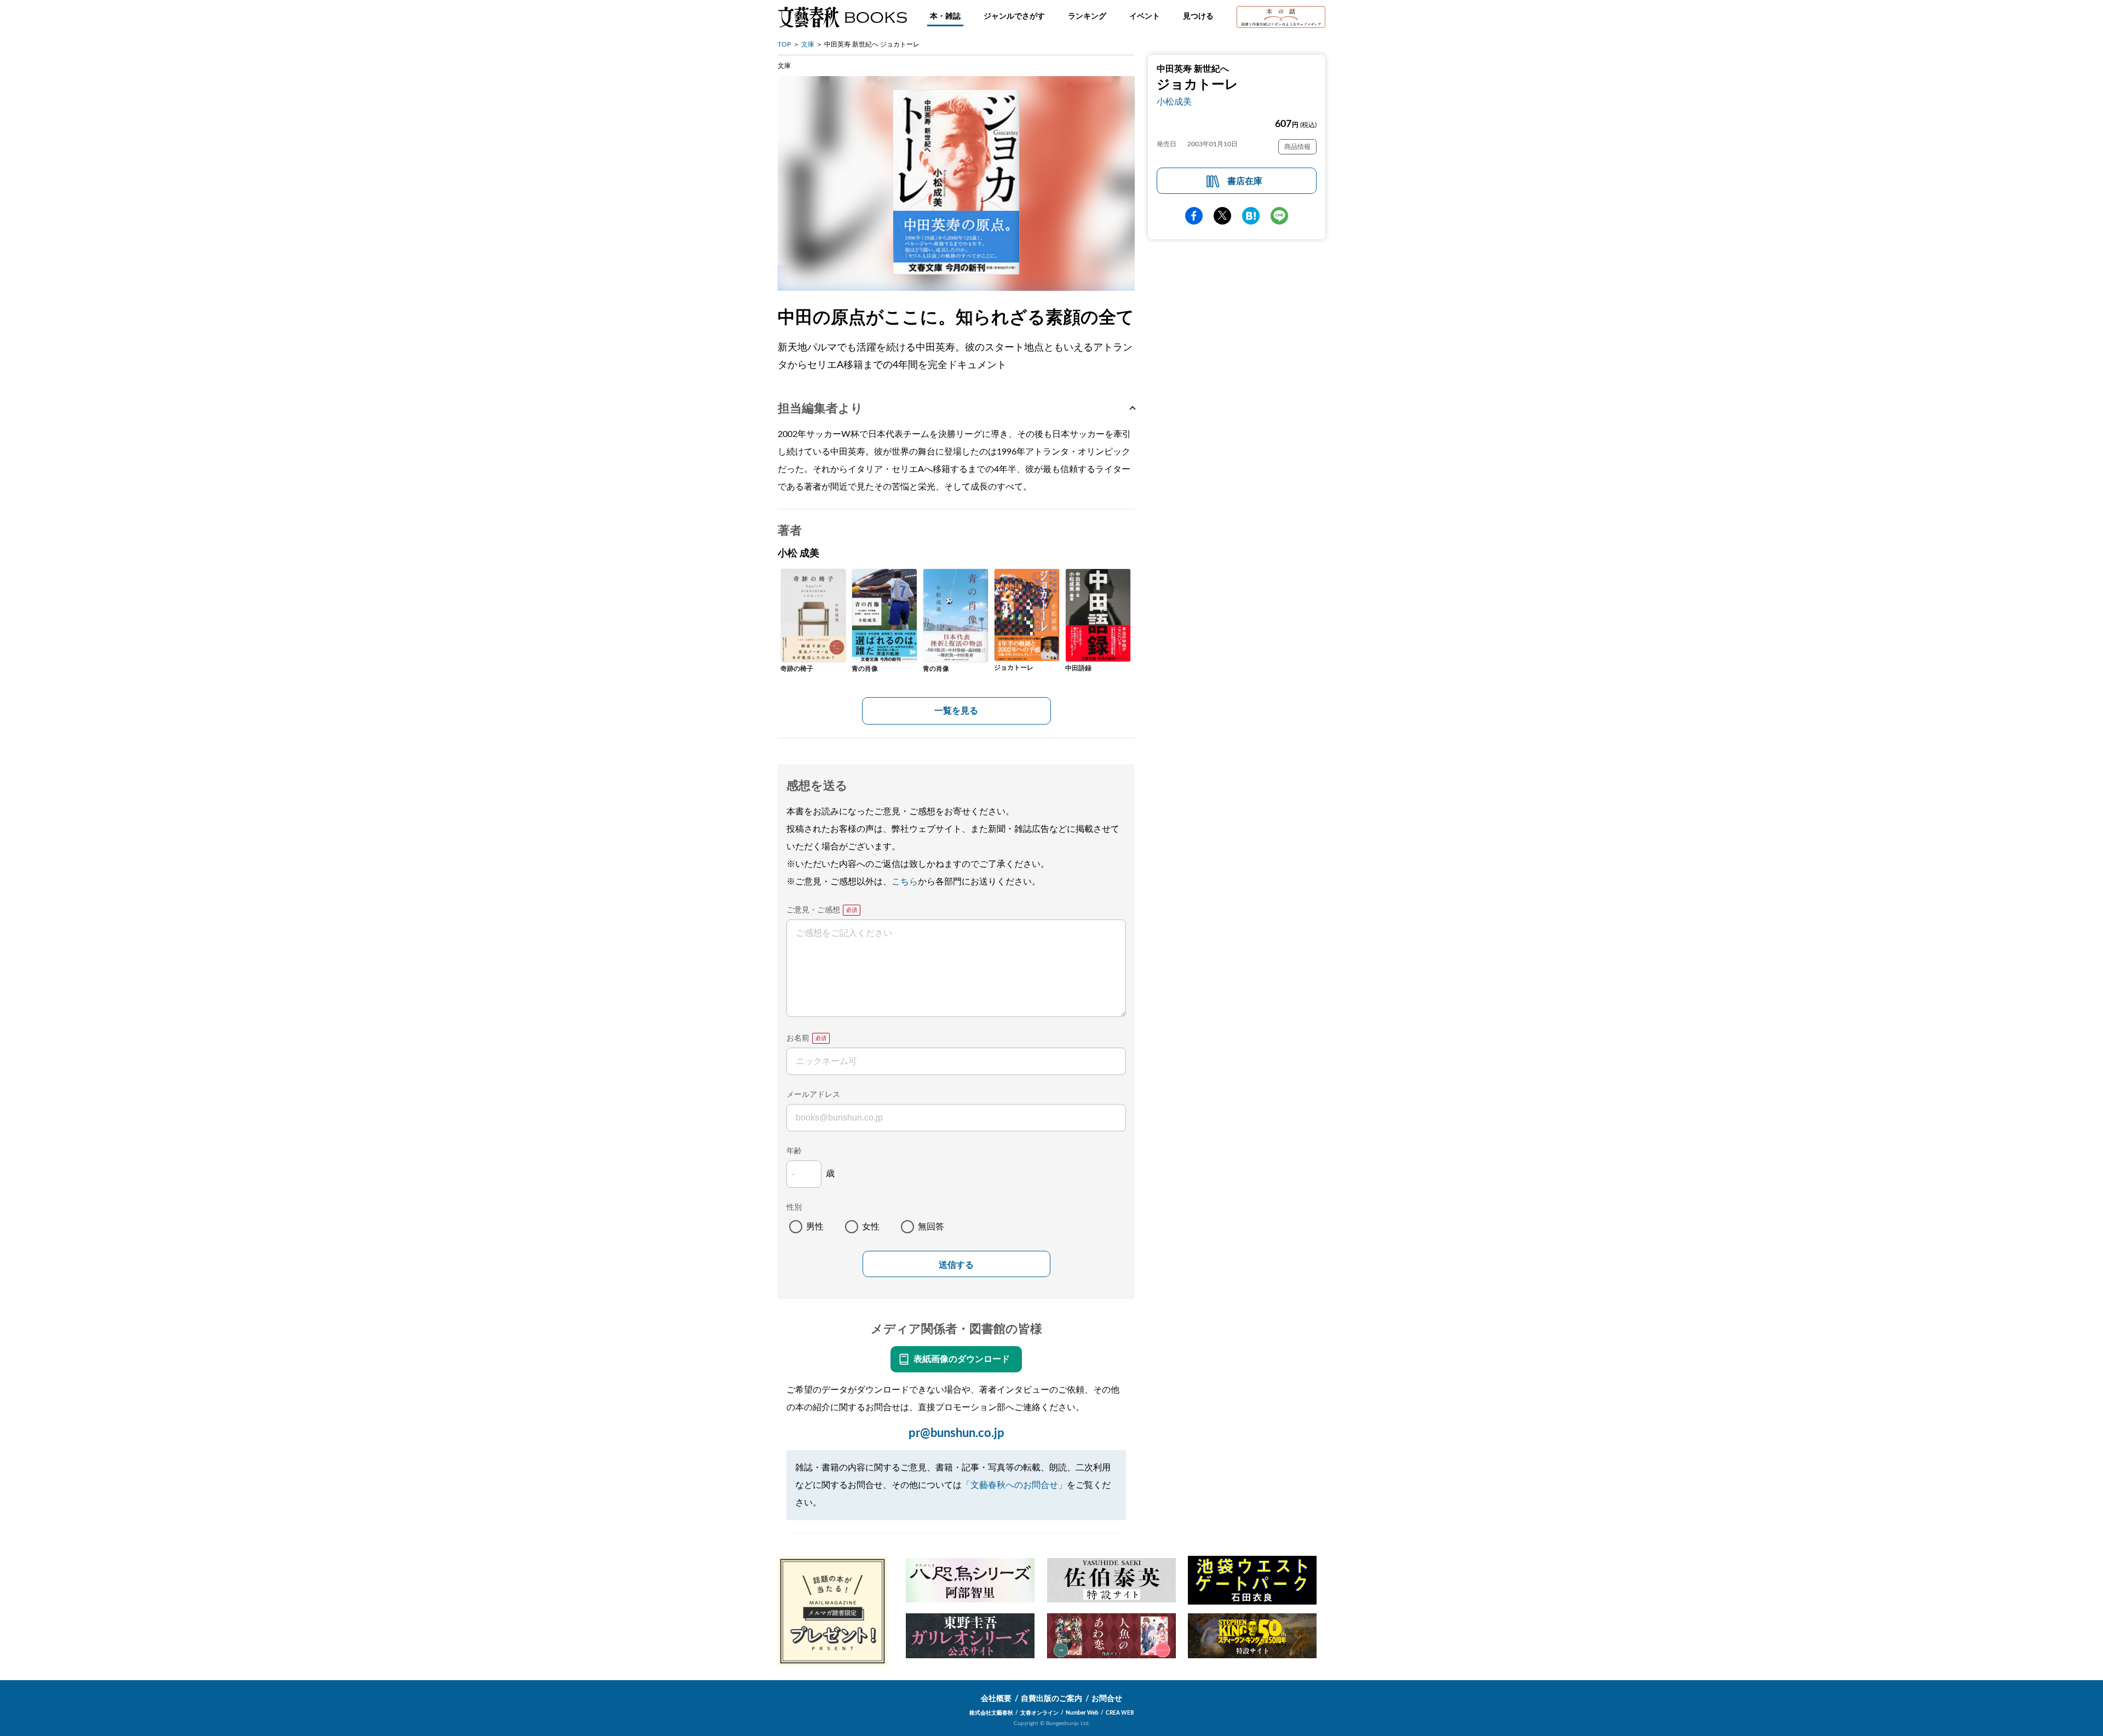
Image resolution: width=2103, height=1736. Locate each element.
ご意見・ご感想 (813, 910)
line (1279, 216)
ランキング (1087, 16)
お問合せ (1107, 1699)
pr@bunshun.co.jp (956, 1433)
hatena (1251, 216)
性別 (794, 1208)
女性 (871, 1227)
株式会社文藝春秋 (991, 1713)
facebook (1194, 216)
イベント (1145, 16)
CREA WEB (1120, 1713)
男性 (815, 1227)
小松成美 (1174, 102)
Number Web (1082, 1713)
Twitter (1222, 216)
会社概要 (996, 1699)
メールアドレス (813, 1095)
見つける (1198, 16)
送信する (956, 1265)
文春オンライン (1039, 1713)
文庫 (808, 44)
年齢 (794, 1151)
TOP (784, 44)
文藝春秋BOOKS (842, 17)
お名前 (798, 1038)
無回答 (931, 1227)
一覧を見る (956, 711)
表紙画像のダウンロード (962, 1359)
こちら (905, 882)
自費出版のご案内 (1051, 1699)
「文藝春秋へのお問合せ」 (1014, 1485)
